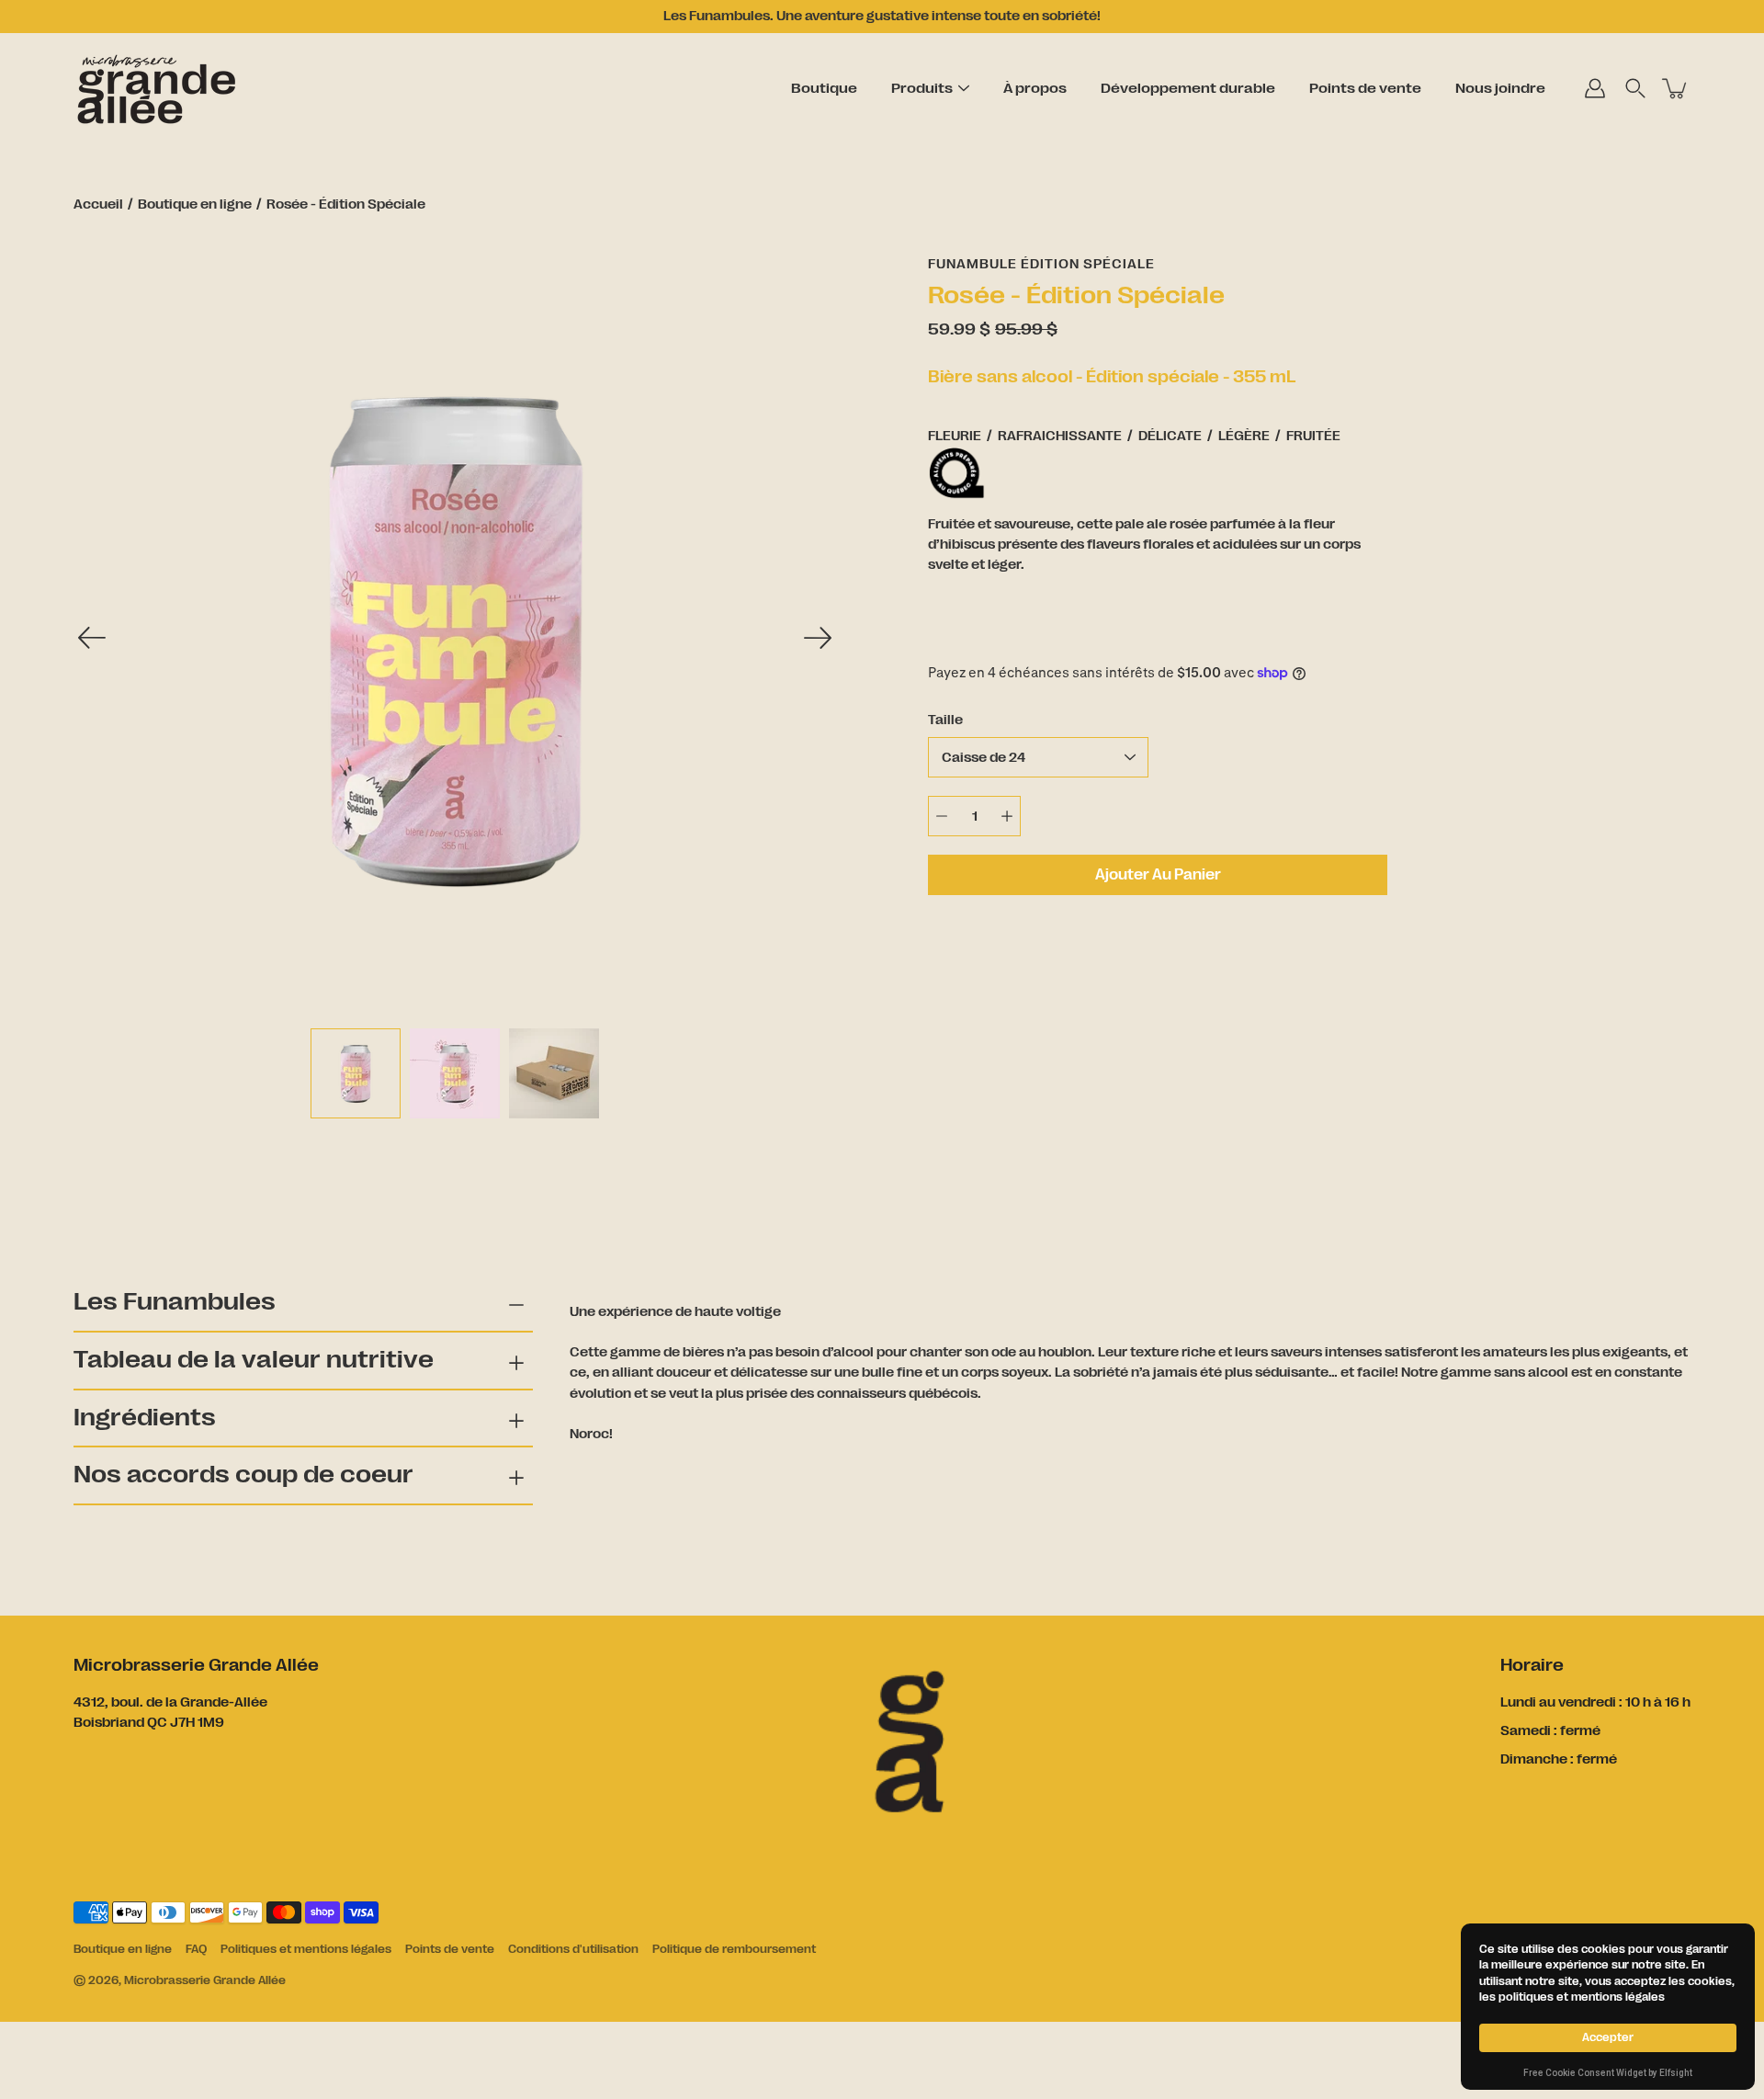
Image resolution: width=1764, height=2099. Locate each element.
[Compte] (1595, 88)
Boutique (824, 88)
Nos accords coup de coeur (243, 1475)
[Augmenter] (1007, 816)
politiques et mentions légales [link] (1582, 1997)
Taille (945, 720)
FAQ (196, 1949)
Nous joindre (1500, 88)
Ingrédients (145, 1418)
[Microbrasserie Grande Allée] (156, 88)
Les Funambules (175, 1302)
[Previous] (92, 638)
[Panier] (1676, 88)
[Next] (818, 638)
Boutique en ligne (195, 204)
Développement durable (1188, 88)
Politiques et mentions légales (306, 1949)
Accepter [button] (1608, 2037)
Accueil (98, 204)
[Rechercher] (1635, 88)
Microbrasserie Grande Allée (205, 1980)
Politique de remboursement (734, 1949)
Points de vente (1365, 88)
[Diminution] (942, 816)
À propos (1035, 88)
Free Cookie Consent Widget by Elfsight (1608, 2074)
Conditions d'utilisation (573, 1949)
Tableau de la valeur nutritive (254, 1360)
